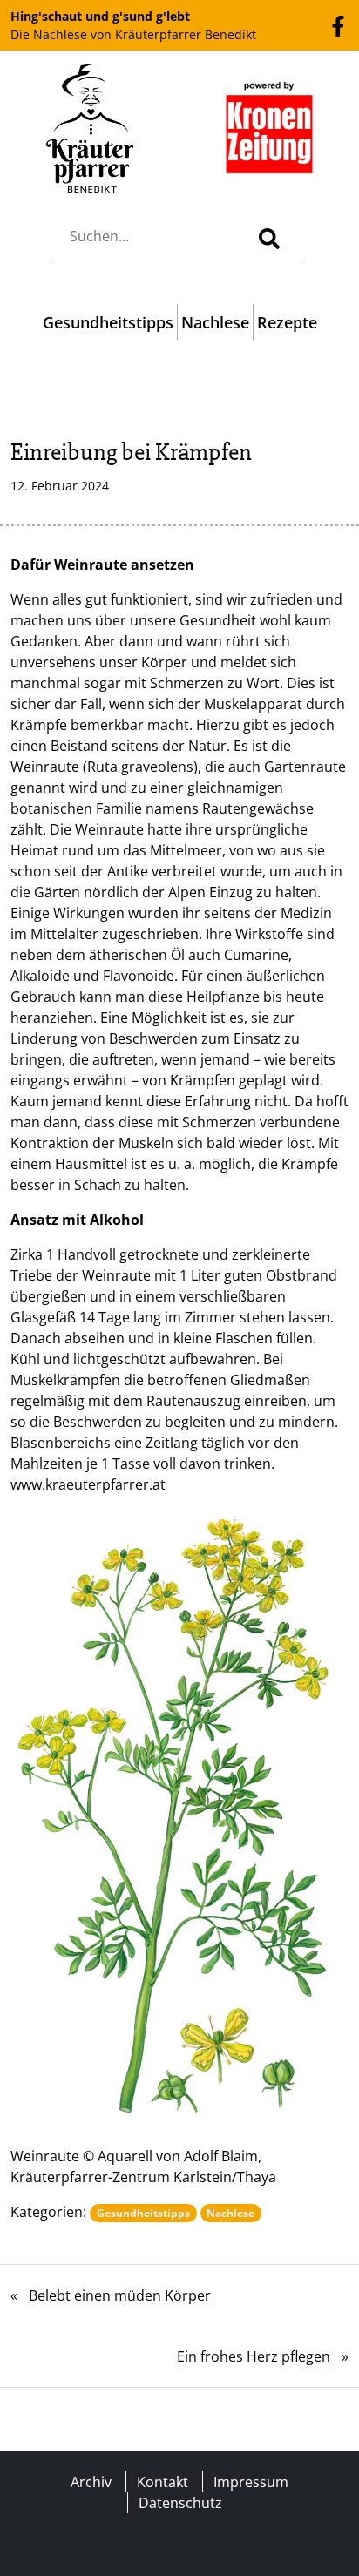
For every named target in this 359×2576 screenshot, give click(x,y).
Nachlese (215, 322)
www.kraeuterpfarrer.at (88, 1484)
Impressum (251, 2482)
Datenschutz (180, 2503)
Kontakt (163, 2482)
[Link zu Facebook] (338, 24)
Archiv (91, 2482)
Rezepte (287, 322)
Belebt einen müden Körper (120, 2295)
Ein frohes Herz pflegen (254, 2356)
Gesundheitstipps (108, 322)
